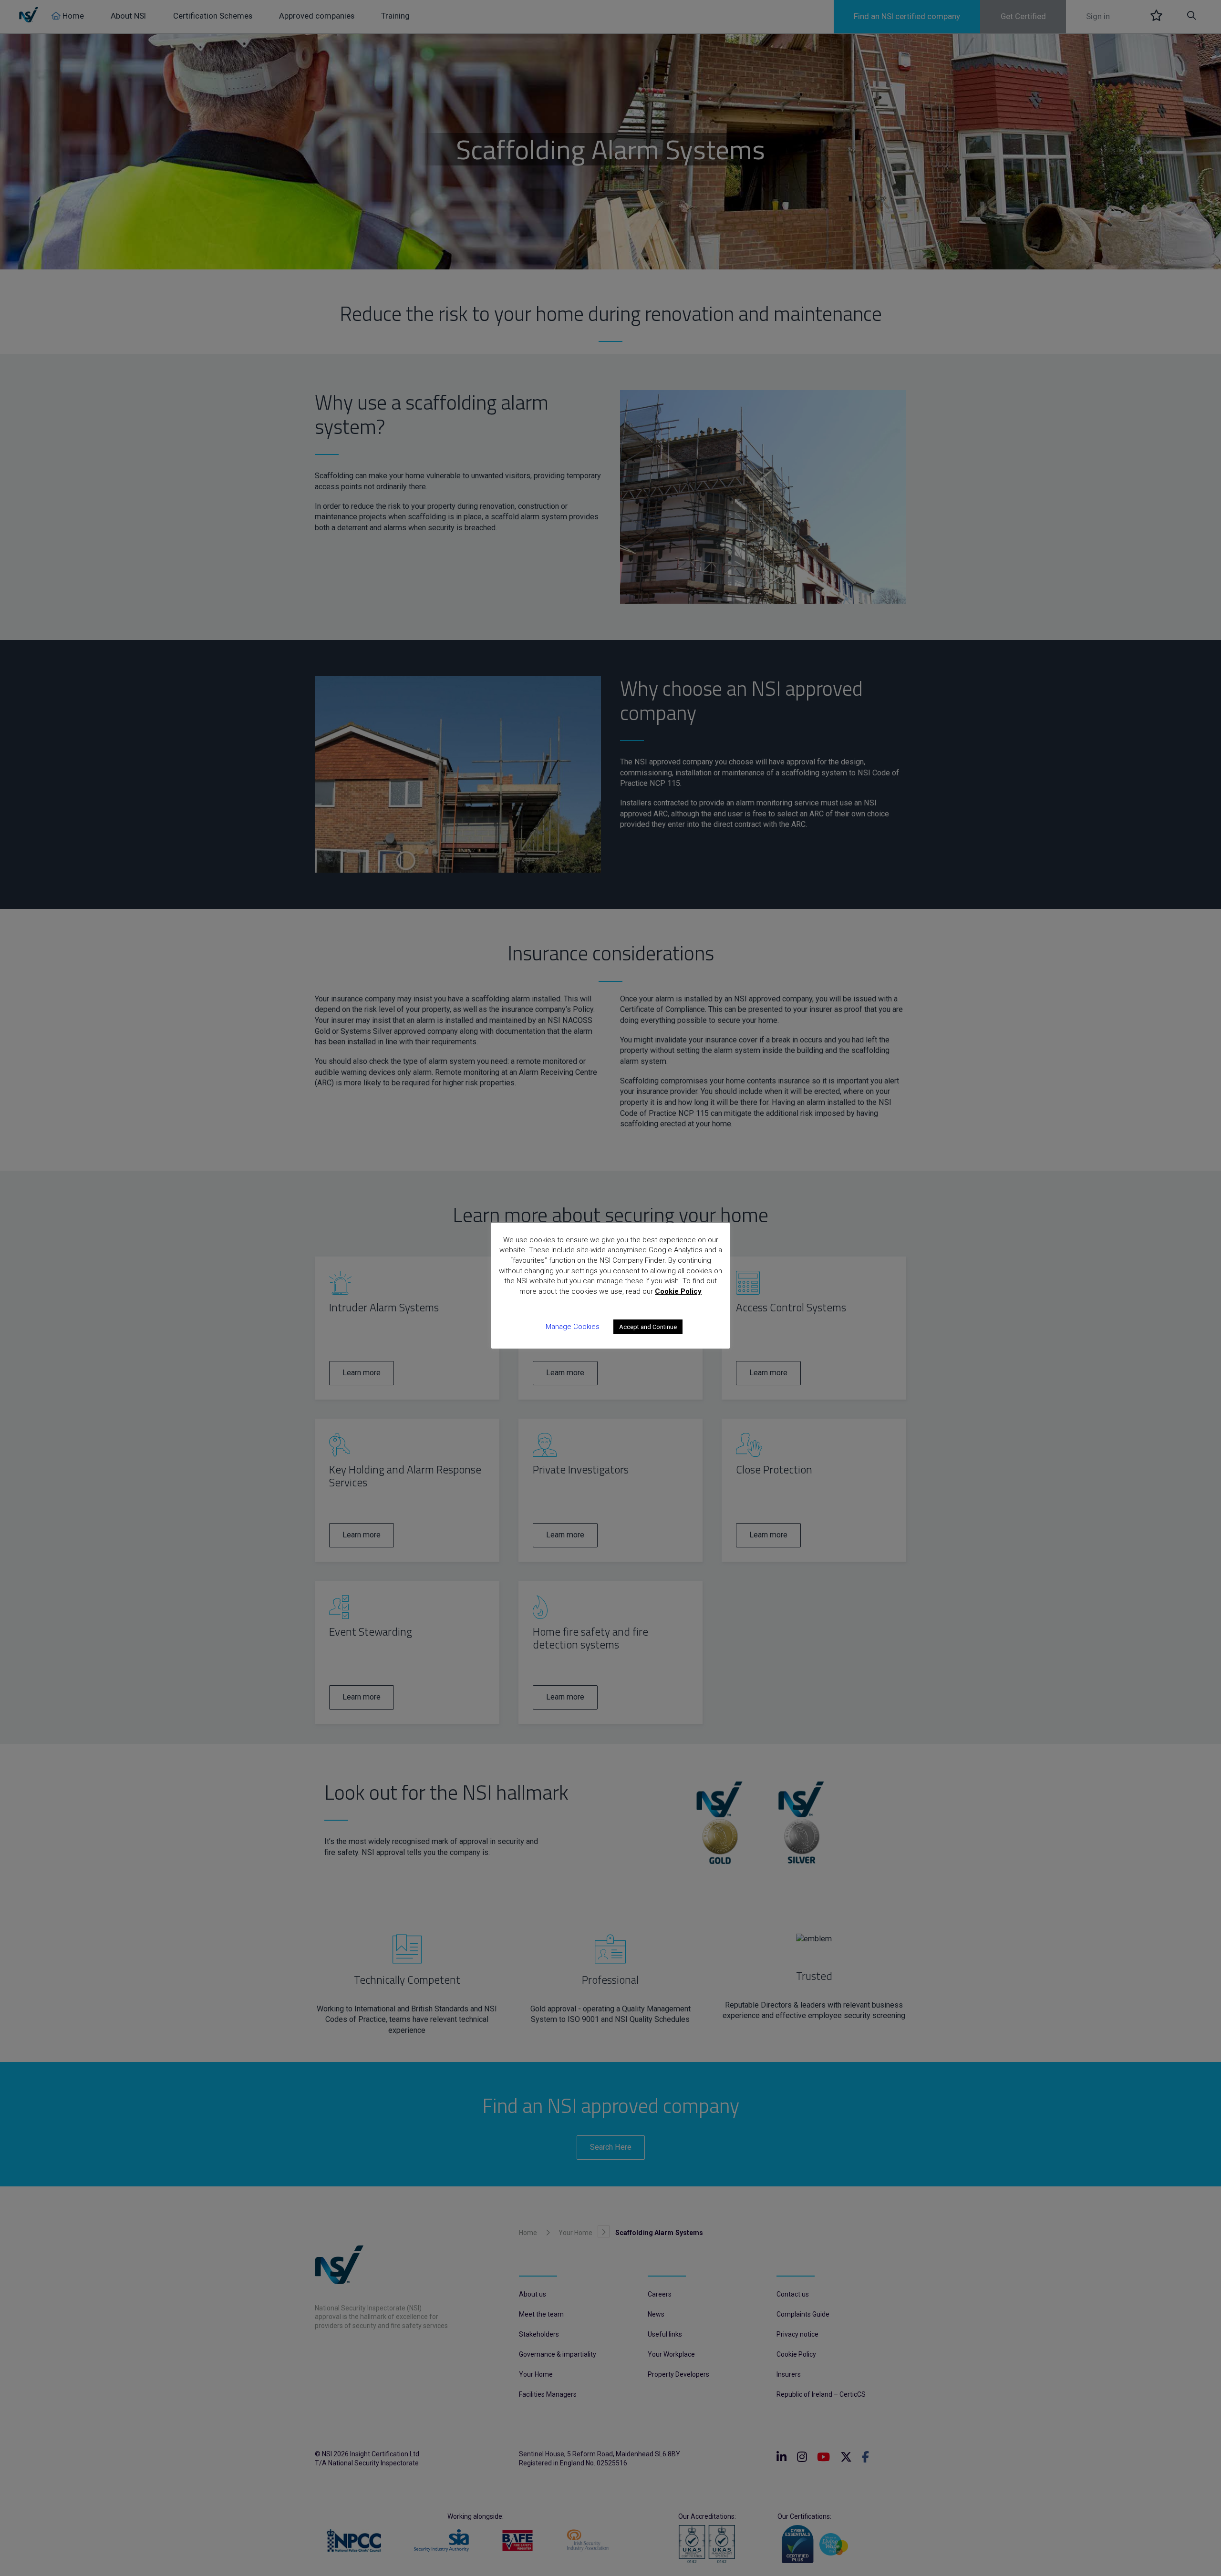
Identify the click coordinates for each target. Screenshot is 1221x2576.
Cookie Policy (678, 1291)
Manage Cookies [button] (573, 1327)
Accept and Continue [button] (648, 1327)
